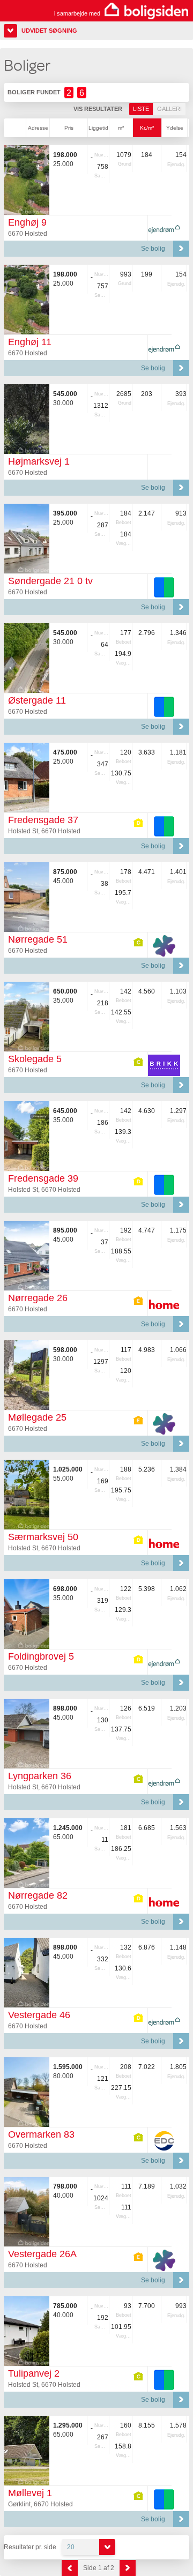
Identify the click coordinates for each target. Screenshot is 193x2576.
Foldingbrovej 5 (41, 1656)
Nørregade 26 (38, 1298)
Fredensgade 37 (43, 820)
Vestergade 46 (39, 2015)
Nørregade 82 (38, 1895)
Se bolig (153, 249)
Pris (69, 128)
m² (121, 128)
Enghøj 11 (30, 342)
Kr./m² (147, 128)
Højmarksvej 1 (39, 461)
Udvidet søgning (49, 31)
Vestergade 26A (42, 2254)
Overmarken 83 (41, 2134)
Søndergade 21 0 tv (50, 581)
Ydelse (175, 128)
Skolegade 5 (35, 1059)
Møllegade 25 (37, 1417)
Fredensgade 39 (43, 1178)
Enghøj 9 (27, 222)
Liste (141, 109)
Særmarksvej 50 (43, 1537)
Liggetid (98, 128)
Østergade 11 (37, 700)
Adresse (38, 128)
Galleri (169, 109)
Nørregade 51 (38, 939)
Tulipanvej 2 (34, 2373)
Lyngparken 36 (40, 1776)
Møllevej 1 (30, 2493)
